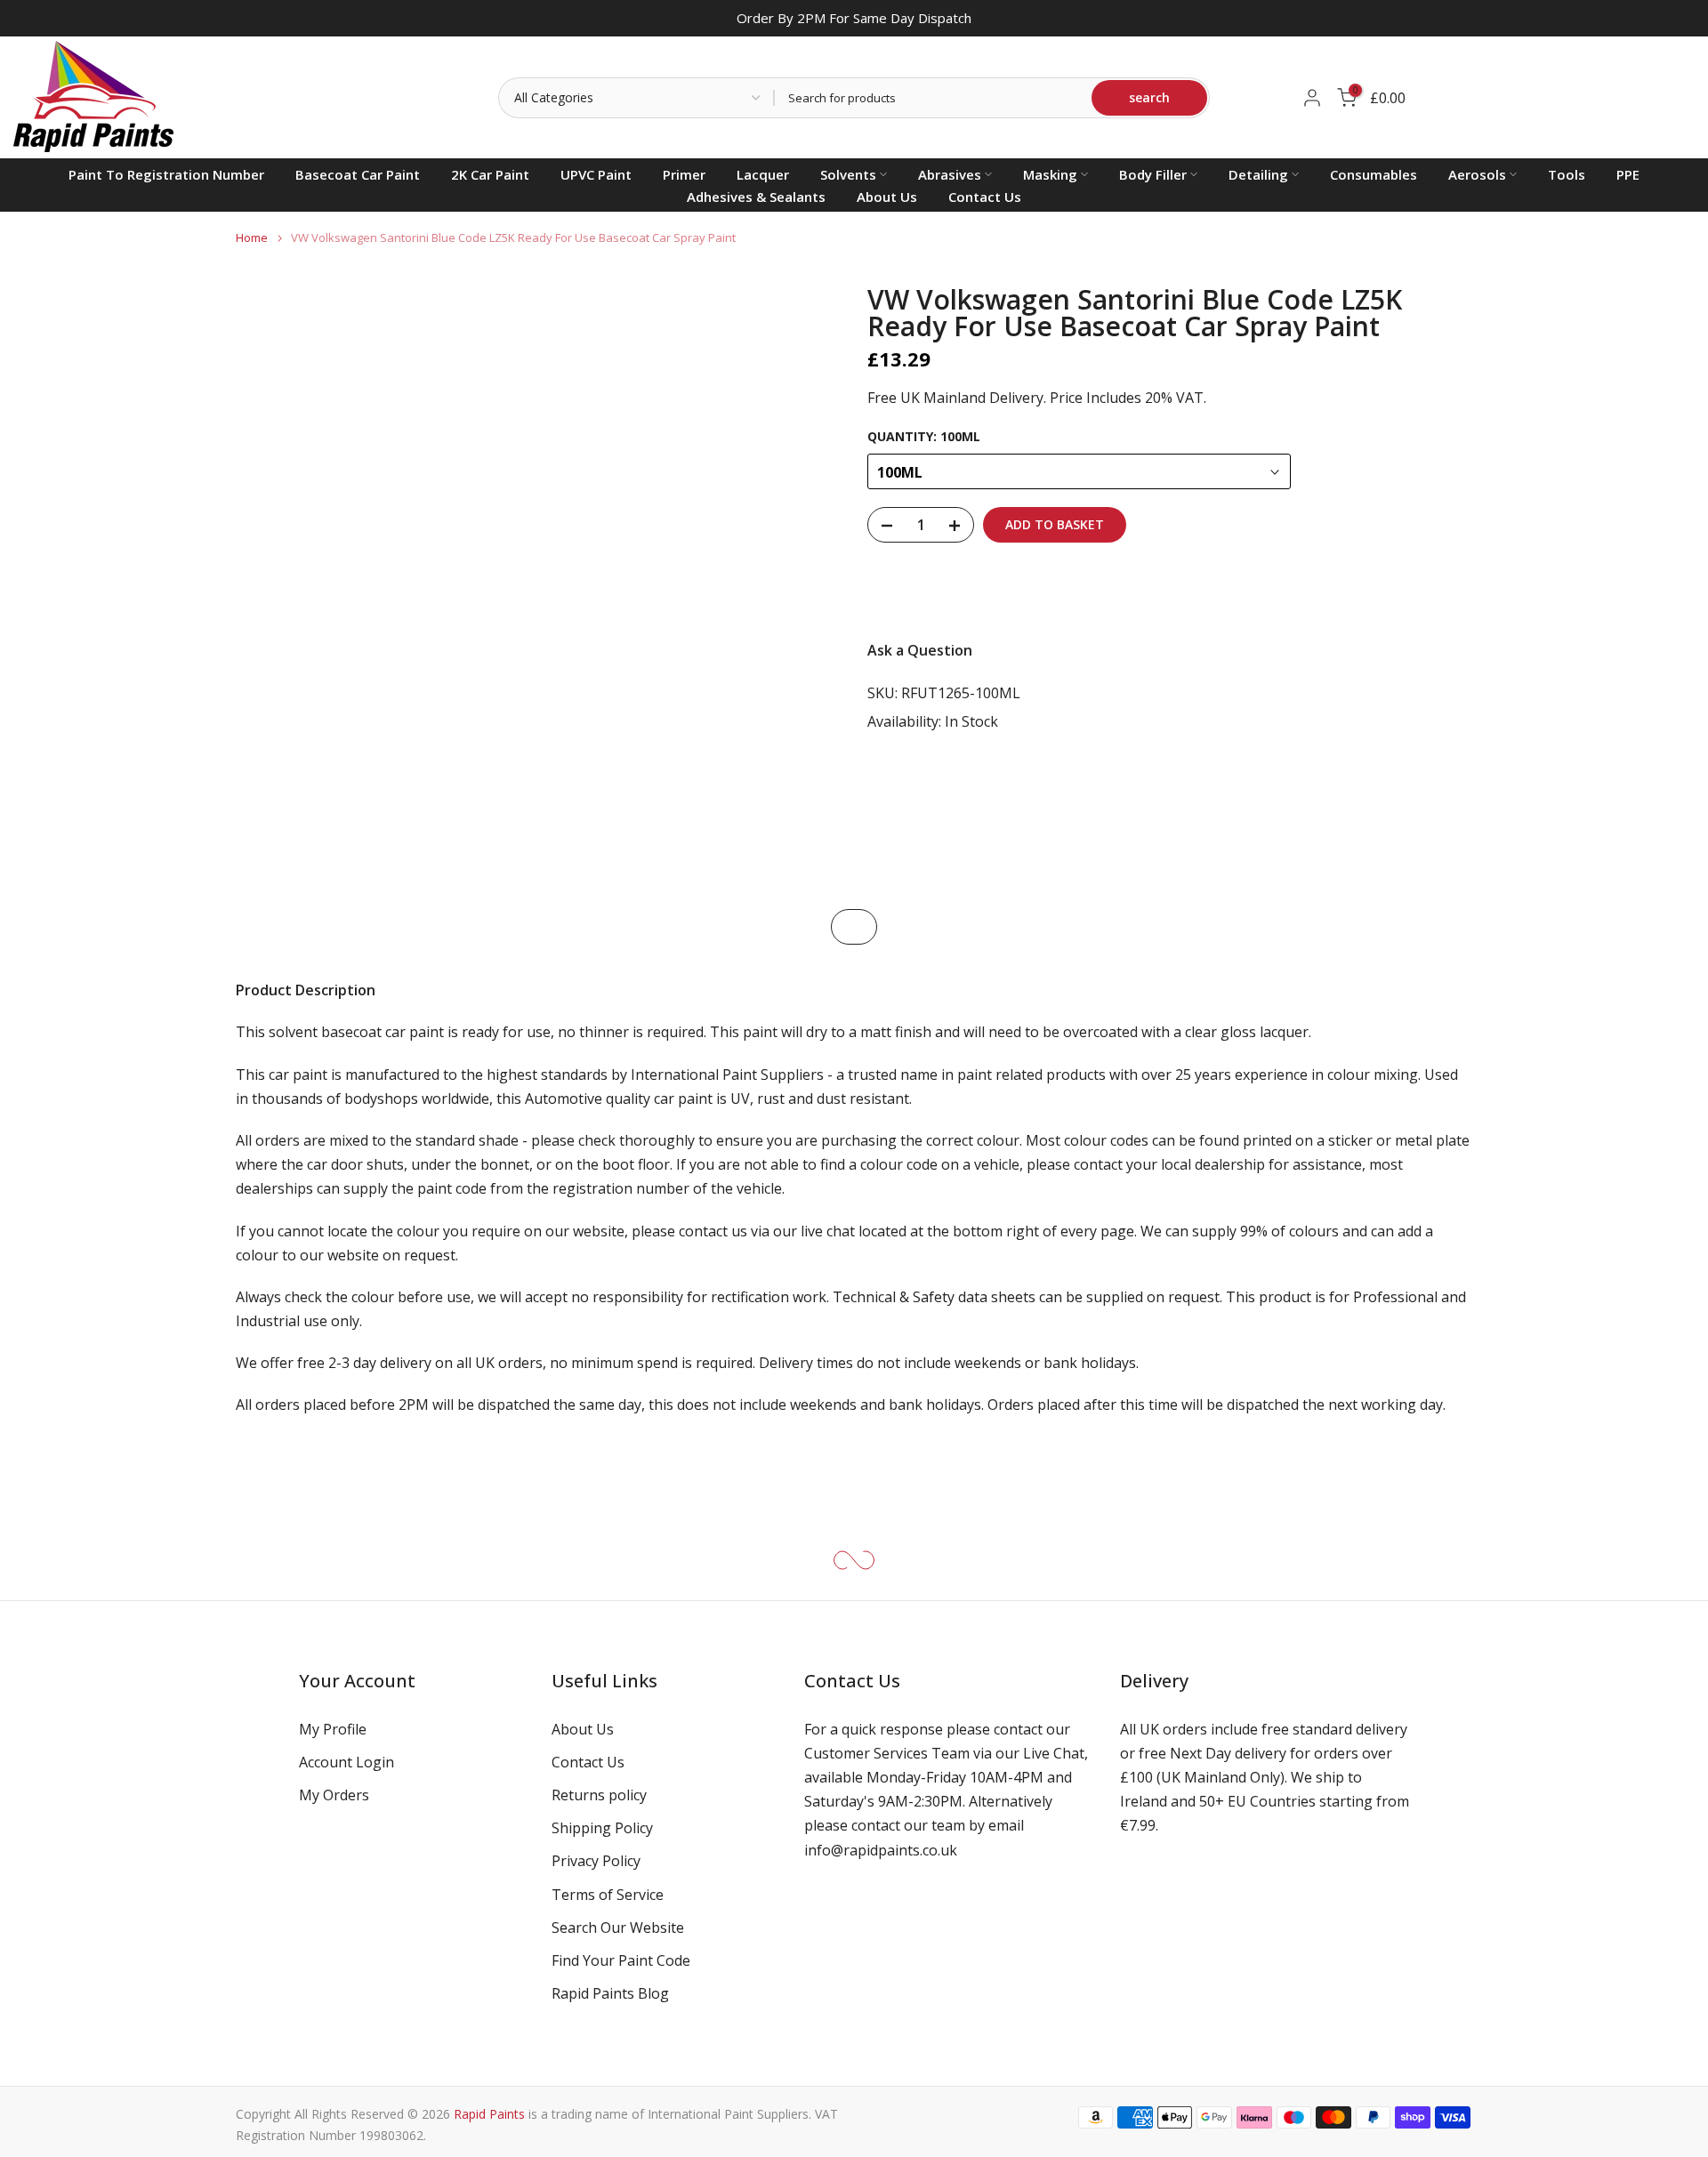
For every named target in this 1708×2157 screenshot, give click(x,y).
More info (1423, 592)
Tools (1567, 174)
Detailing (1258, 174)
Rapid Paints (489, 2114)
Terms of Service (608, 1895)
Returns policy (599, 1795)
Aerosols (1477, 174)
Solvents (848, 174)
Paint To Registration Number (166, 174)
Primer (684, 174)
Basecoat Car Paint (358, 174)
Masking (1050, 174)
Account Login (346, 1762)
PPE (1628, 174)
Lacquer (763, 174)
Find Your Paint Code (621, 1960)
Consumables (1374, 174)
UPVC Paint (596, 174)
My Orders (334, 1795)
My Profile (333, 1729)
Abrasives (950, 174)
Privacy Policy (596, 1861)
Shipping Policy (602, 1828)
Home (252, 238)
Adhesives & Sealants (756, 197)
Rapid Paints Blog (610, 1993)
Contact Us (985, 197)
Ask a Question (920, 651)
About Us (887, 197)
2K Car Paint (490, 174)
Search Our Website (618, 1928)
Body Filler (1153, 174)
